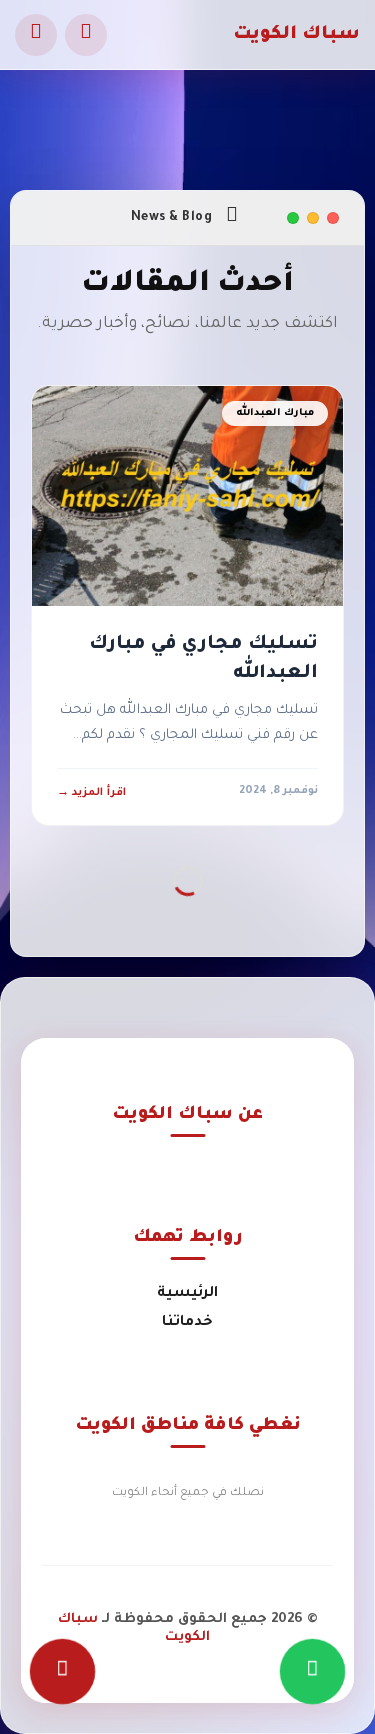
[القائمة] (36, 35)
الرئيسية (187, 1294)
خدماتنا (187, 1323)
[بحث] (86, 35)
